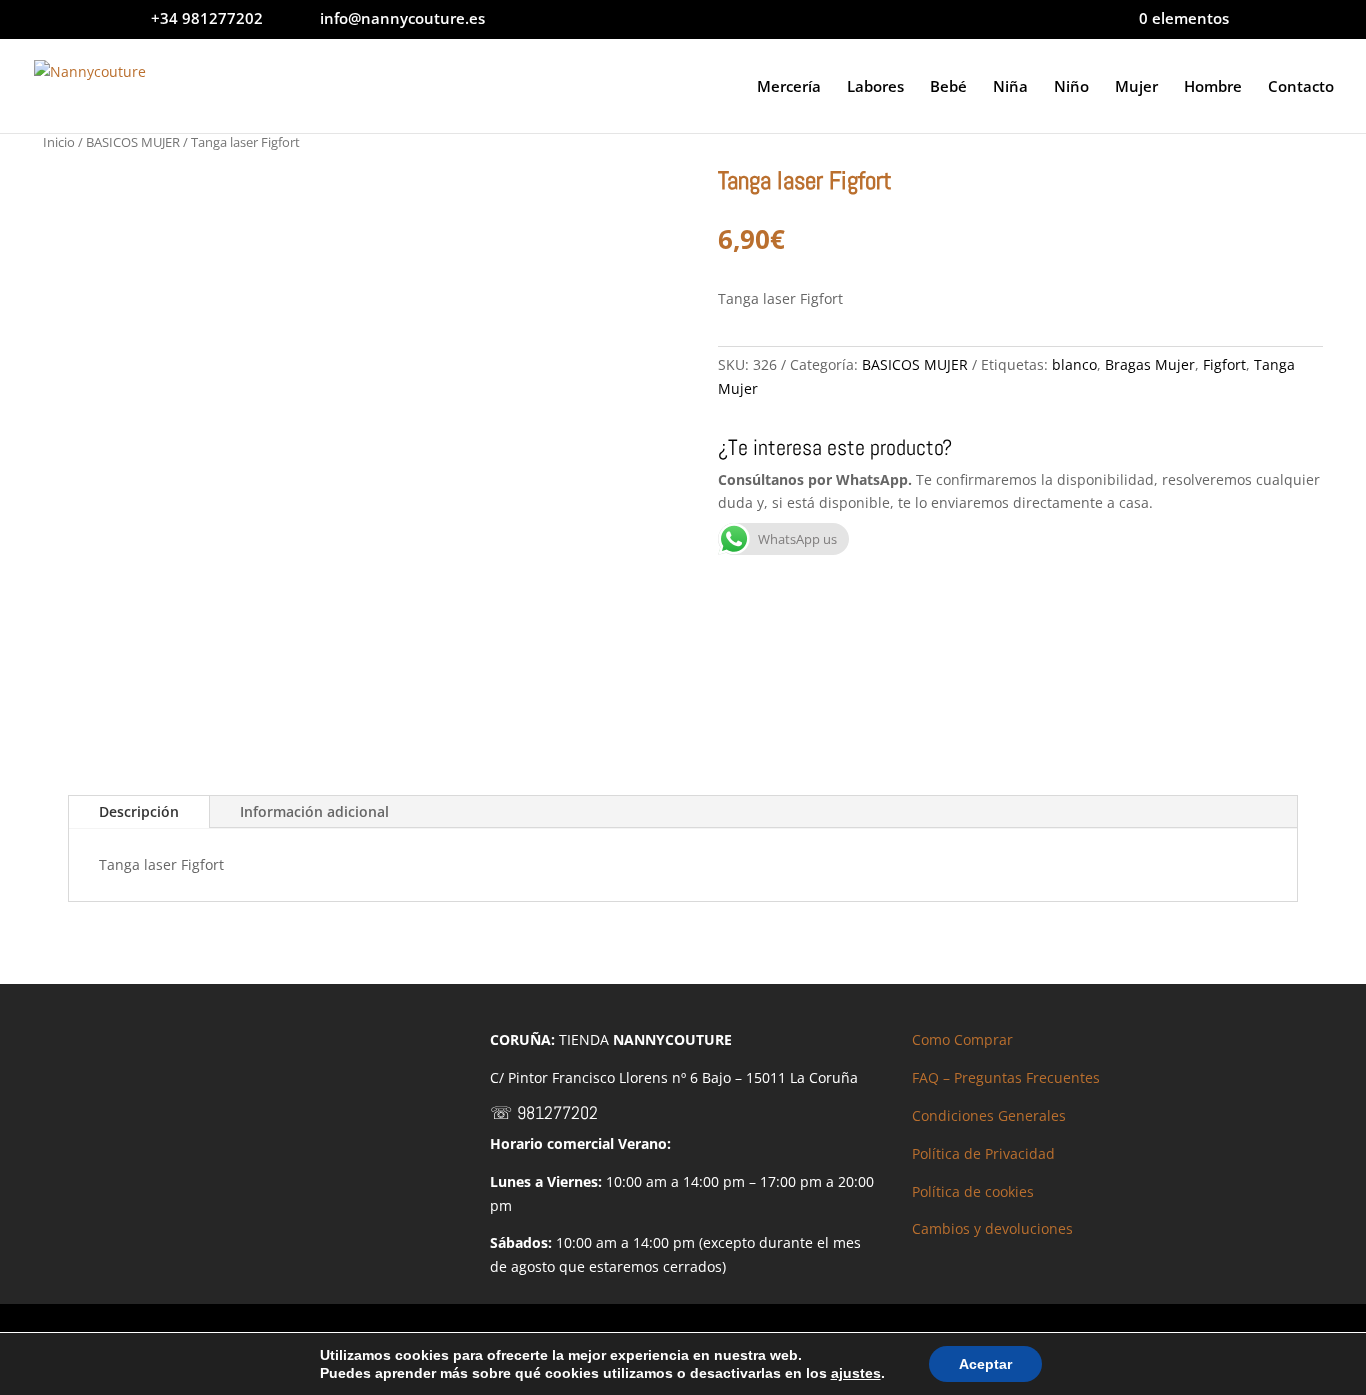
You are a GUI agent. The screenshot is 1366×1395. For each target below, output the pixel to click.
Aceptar (985, 1364)
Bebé (948, 87)
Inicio (59, 142)
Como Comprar (962, 1039)
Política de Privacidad (983, 1153)
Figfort (1224, 364)
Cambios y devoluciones (992, 1228)
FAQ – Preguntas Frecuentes (1006, 1077)
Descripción (139, 811)
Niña (1010, 87)
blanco (1074, 364)
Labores (875, 87)
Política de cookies (973, 1191)
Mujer (1136, 87)
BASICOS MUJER (133, 142)
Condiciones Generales (989, 1115)
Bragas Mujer (1150, 364)
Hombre (1213, 87)
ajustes (856, 1373)
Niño (1071, 87)
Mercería (789, 87)
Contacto (1301, 87)
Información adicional (314, 811)
